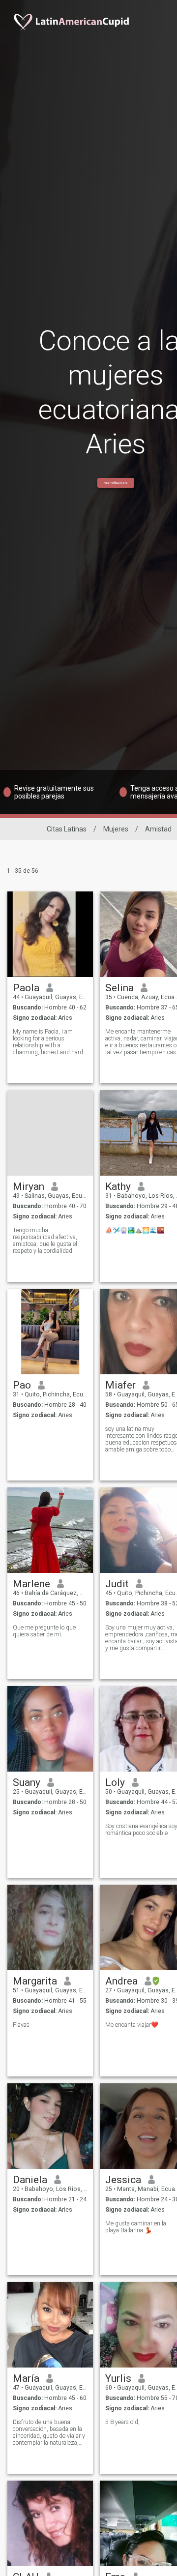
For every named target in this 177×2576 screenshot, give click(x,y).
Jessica (123, 2180)
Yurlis (118, 2378)
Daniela (30, 2180)
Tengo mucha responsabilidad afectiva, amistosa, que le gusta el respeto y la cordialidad (45, 1241)
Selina (119, 988)
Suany (27, 1782)
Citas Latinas (67, 829)
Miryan (29, 1186)
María (26, 2378)
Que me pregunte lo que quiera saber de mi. (44, 1631)
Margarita (35, 1981)
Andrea (121, 1981)
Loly (115, 1782)
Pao (22, 1385)
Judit (117, 1584)
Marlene (31, 1584)
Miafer (120, 1385)
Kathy (118, 1186)
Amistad (158, 829)
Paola (26, 988)
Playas (21, 2025)
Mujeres (116, 829)
